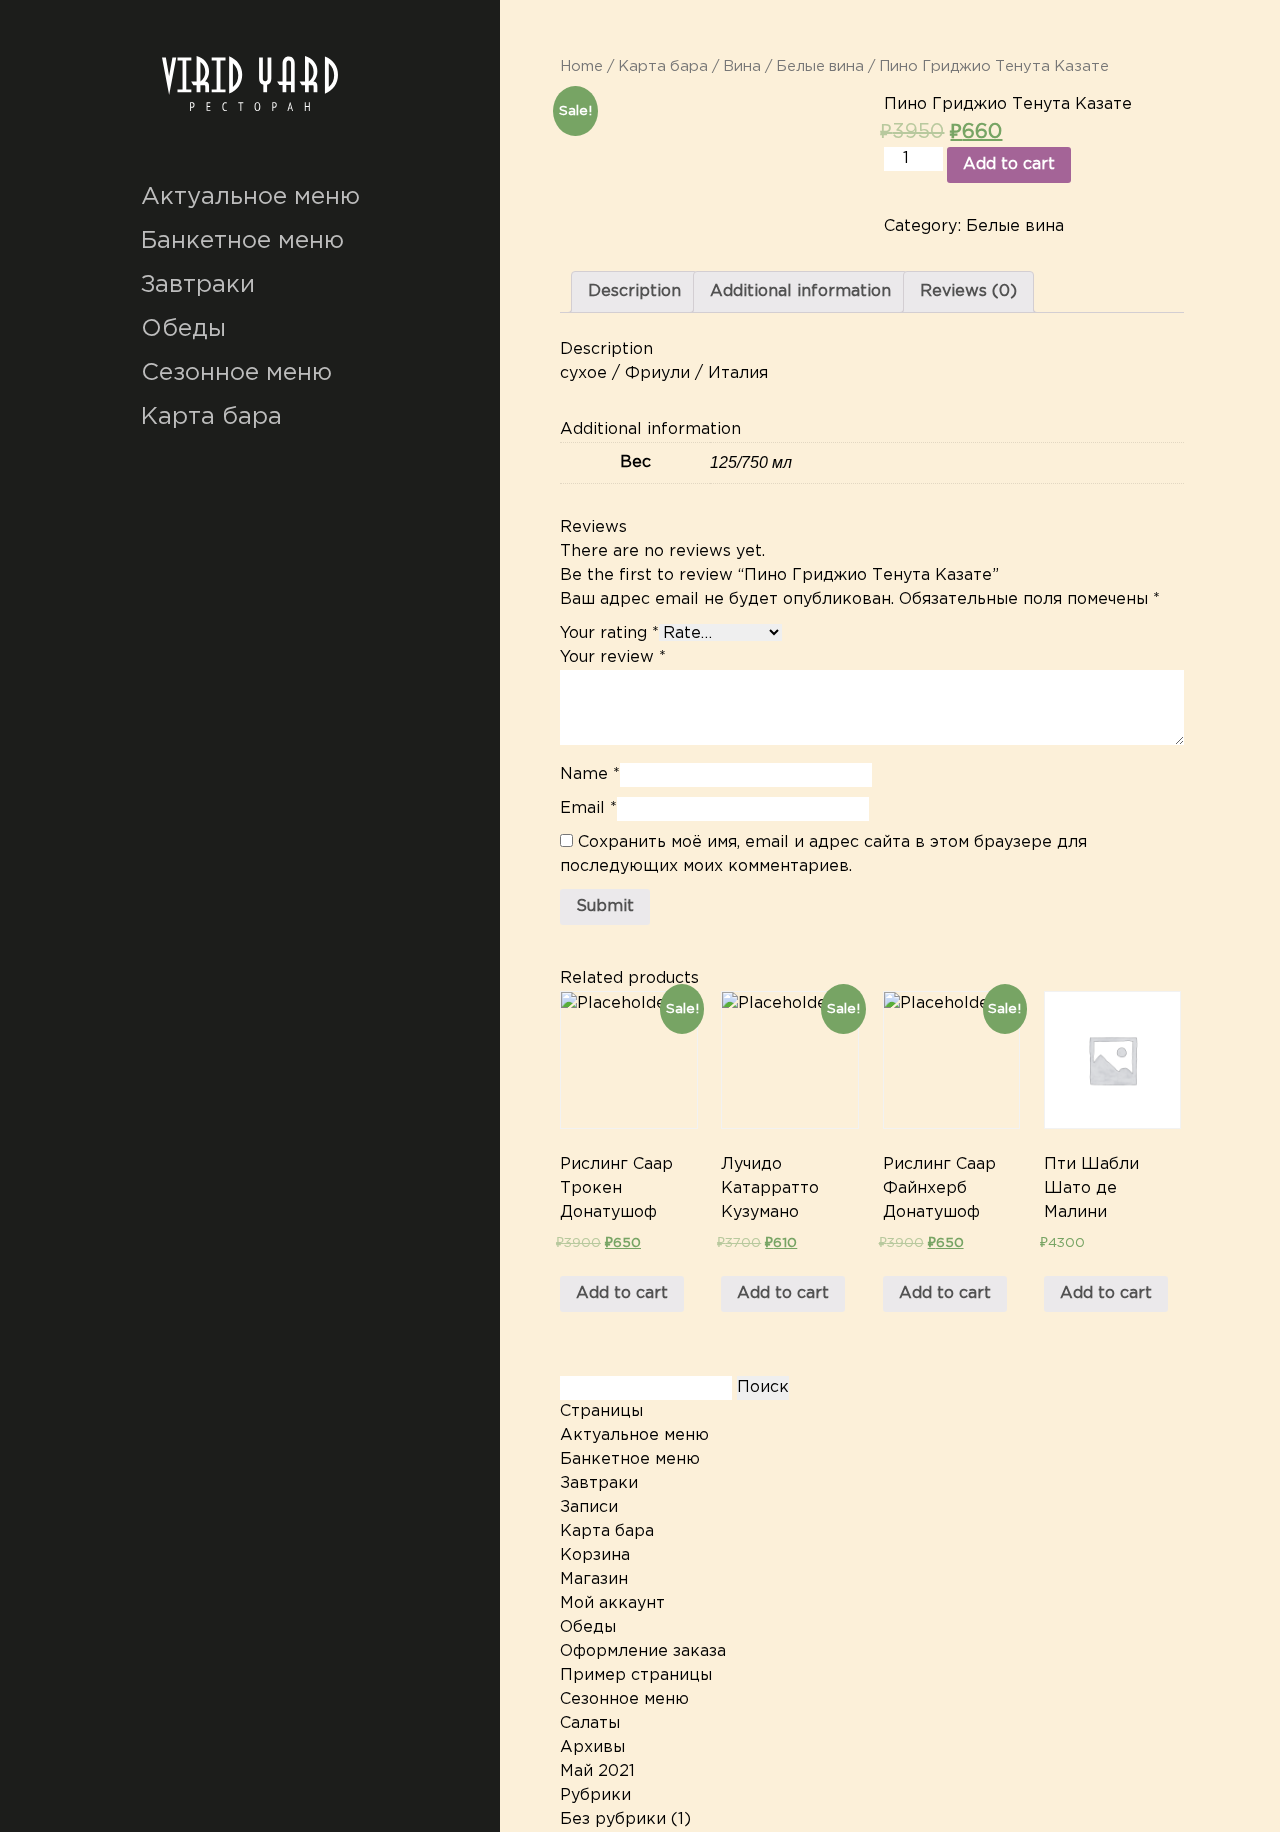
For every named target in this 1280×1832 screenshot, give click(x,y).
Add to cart (1009, 164)
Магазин (594, 1579)
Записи (589, 1507)
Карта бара (211, 417)
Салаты (590, 1723)
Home (581, 66)
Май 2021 (597, 1771)
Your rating (609, 633)
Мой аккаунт (612, 1603)
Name (590, 774)
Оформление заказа (643, 1651)
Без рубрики (613, 1819)
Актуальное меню (250, 197)
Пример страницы (636, 1675)
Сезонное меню (236, 373)
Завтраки (198, 285)
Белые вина (820, 66)
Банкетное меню (242, 241)
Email (588, 808)
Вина (742, 66)
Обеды (183, 329)
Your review (613, 657)
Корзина (595, 1555)
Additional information (800, 291)
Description (634, 291)
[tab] (634, 292)
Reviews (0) (968, 291)
